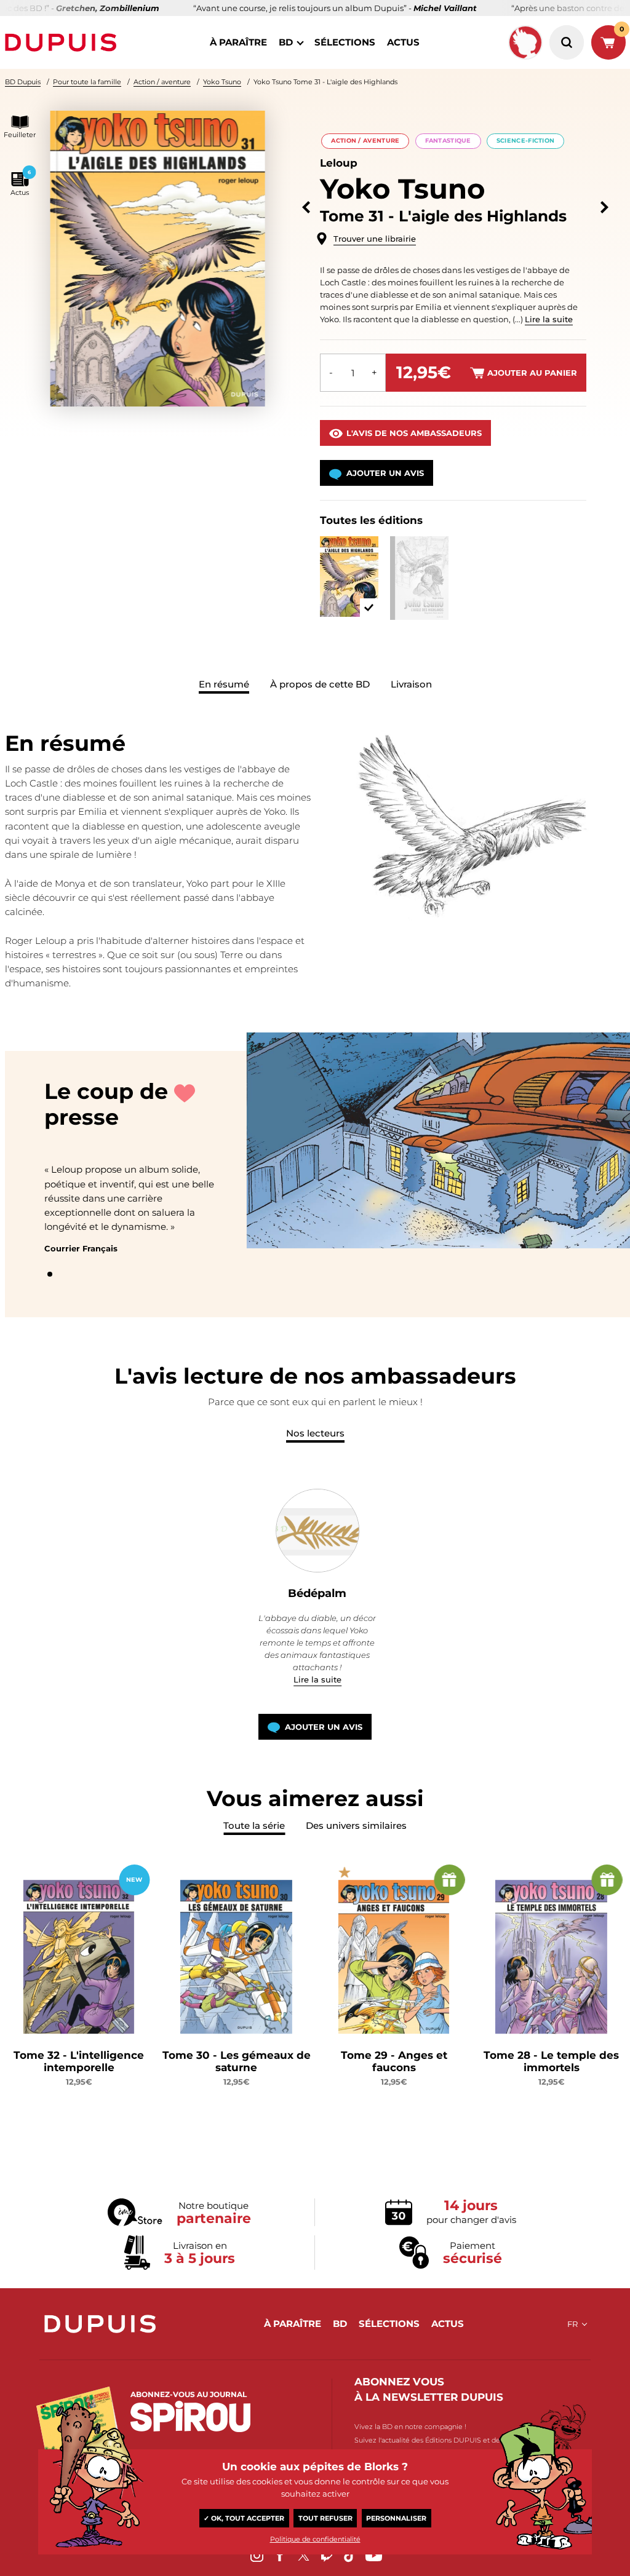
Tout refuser (325, 2518)
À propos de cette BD (320, 684)
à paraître (238, 42)
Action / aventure (162, 82)
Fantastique (448, 141)
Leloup (339, 163)
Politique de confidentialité (315, 2539)
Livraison (411, 684)
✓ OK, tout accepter (244, 2518)
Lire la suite (549, 319)
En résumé (224, 684)
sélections (345, 42)
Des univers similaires (356, 1825)
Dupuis (63, 42)
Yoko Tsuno (222, 82)
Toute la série (254, 1825)
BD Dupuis (23, 82)
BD (286, 42)
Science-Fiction (525, 141)
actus (403, 42)
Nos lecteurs (315, 1433)
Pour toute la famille (87, 82)
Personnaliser (396, 2518)
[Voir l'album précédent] (306, 208)
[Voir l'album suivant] (604, 208)
